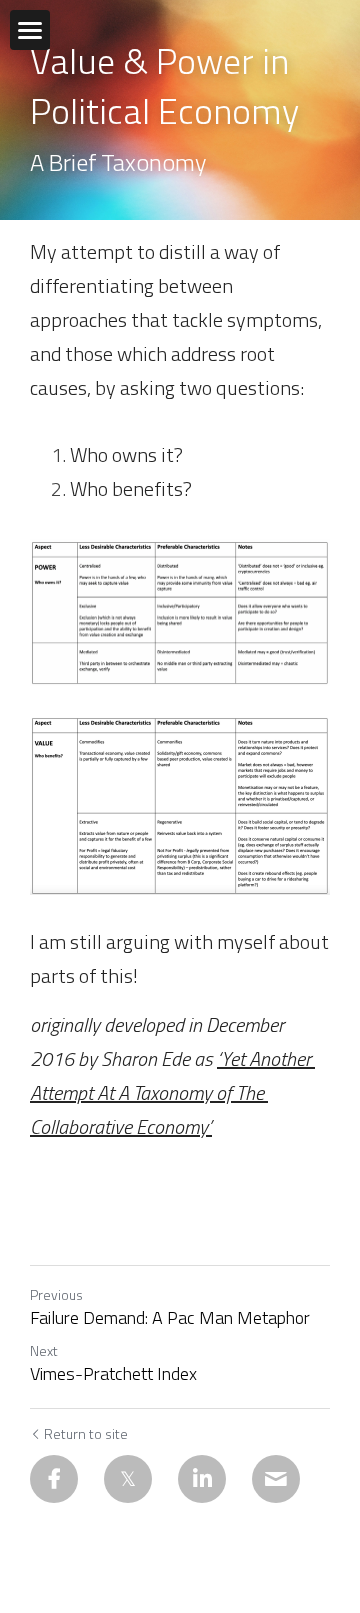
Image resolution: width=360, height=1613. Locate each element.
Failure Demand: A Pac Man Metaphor (170, 1318)
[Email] (276, 1479)
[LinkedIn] (202, 1479)
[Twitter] (128, 1479)
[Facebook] (54, 1479)
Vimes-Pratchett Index (113, 1374)
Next (44, 1350)
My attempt (81, 251)
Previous (56, 1294)
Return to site (86, 1434)
